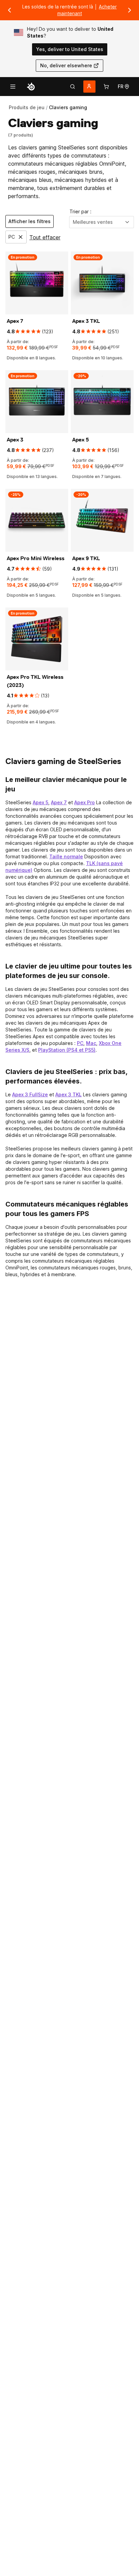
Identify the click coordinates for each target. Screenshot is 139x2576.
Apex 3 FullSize (30, 1094)
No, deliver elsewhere (66, 65)
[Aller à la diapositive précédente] (9, 10)
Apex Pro (85, 802)
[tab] (73, 87)
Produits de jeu (27, 107)
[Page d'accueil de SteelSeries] (31, 87)
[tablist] (73, 87)
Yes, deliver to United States (70, 49)
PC (80, 1043)
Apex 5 (40, 802)
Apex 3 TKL (68, 1094)
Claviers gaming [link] (68, 107)
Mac (91, 1043)
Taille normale (66, 856)
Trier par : (80, 211)
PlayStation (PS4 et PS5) (67, 1050)
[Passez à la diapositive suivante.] (130, 10)
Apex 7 (59, 802)
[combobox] (102, 222)
